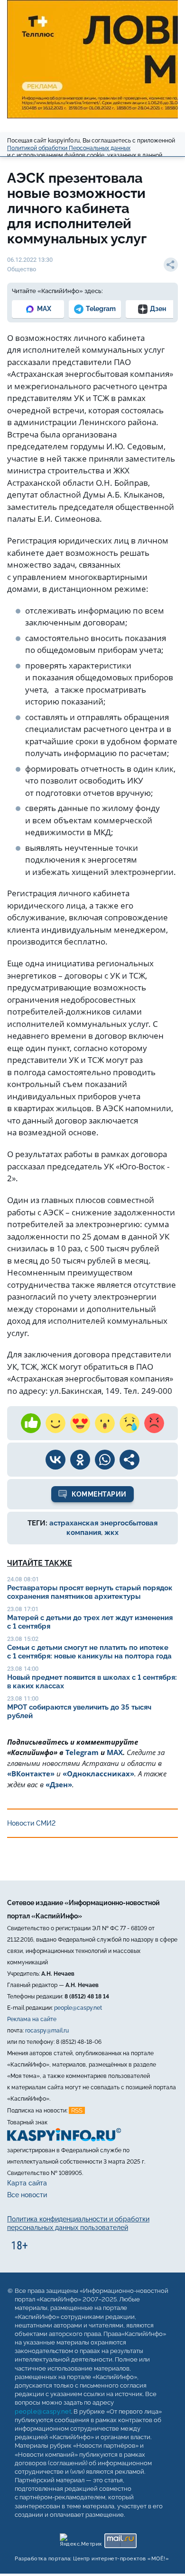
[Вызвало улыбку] (55, 1423)
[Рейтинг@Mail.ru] (120, 2538)
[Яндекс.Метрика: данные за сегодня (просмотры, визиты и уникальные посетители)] (80, 2538)
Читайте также (40, 1563)
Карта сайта (27, 2183)
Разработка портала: (92, 2559)
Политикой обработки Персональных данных (69, 148)
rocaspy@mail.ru (47, 2031)
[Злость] (154, 1423)
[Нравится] (31, 1423)
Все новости (27, 2195)
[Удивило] (105, 1423)
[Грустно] (129, 1423)
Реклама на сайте (32, 2019)
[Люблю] (80, 1423)
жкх (111, 1533)
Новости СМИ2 (31, 1823)
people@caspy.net (78, 2008)
